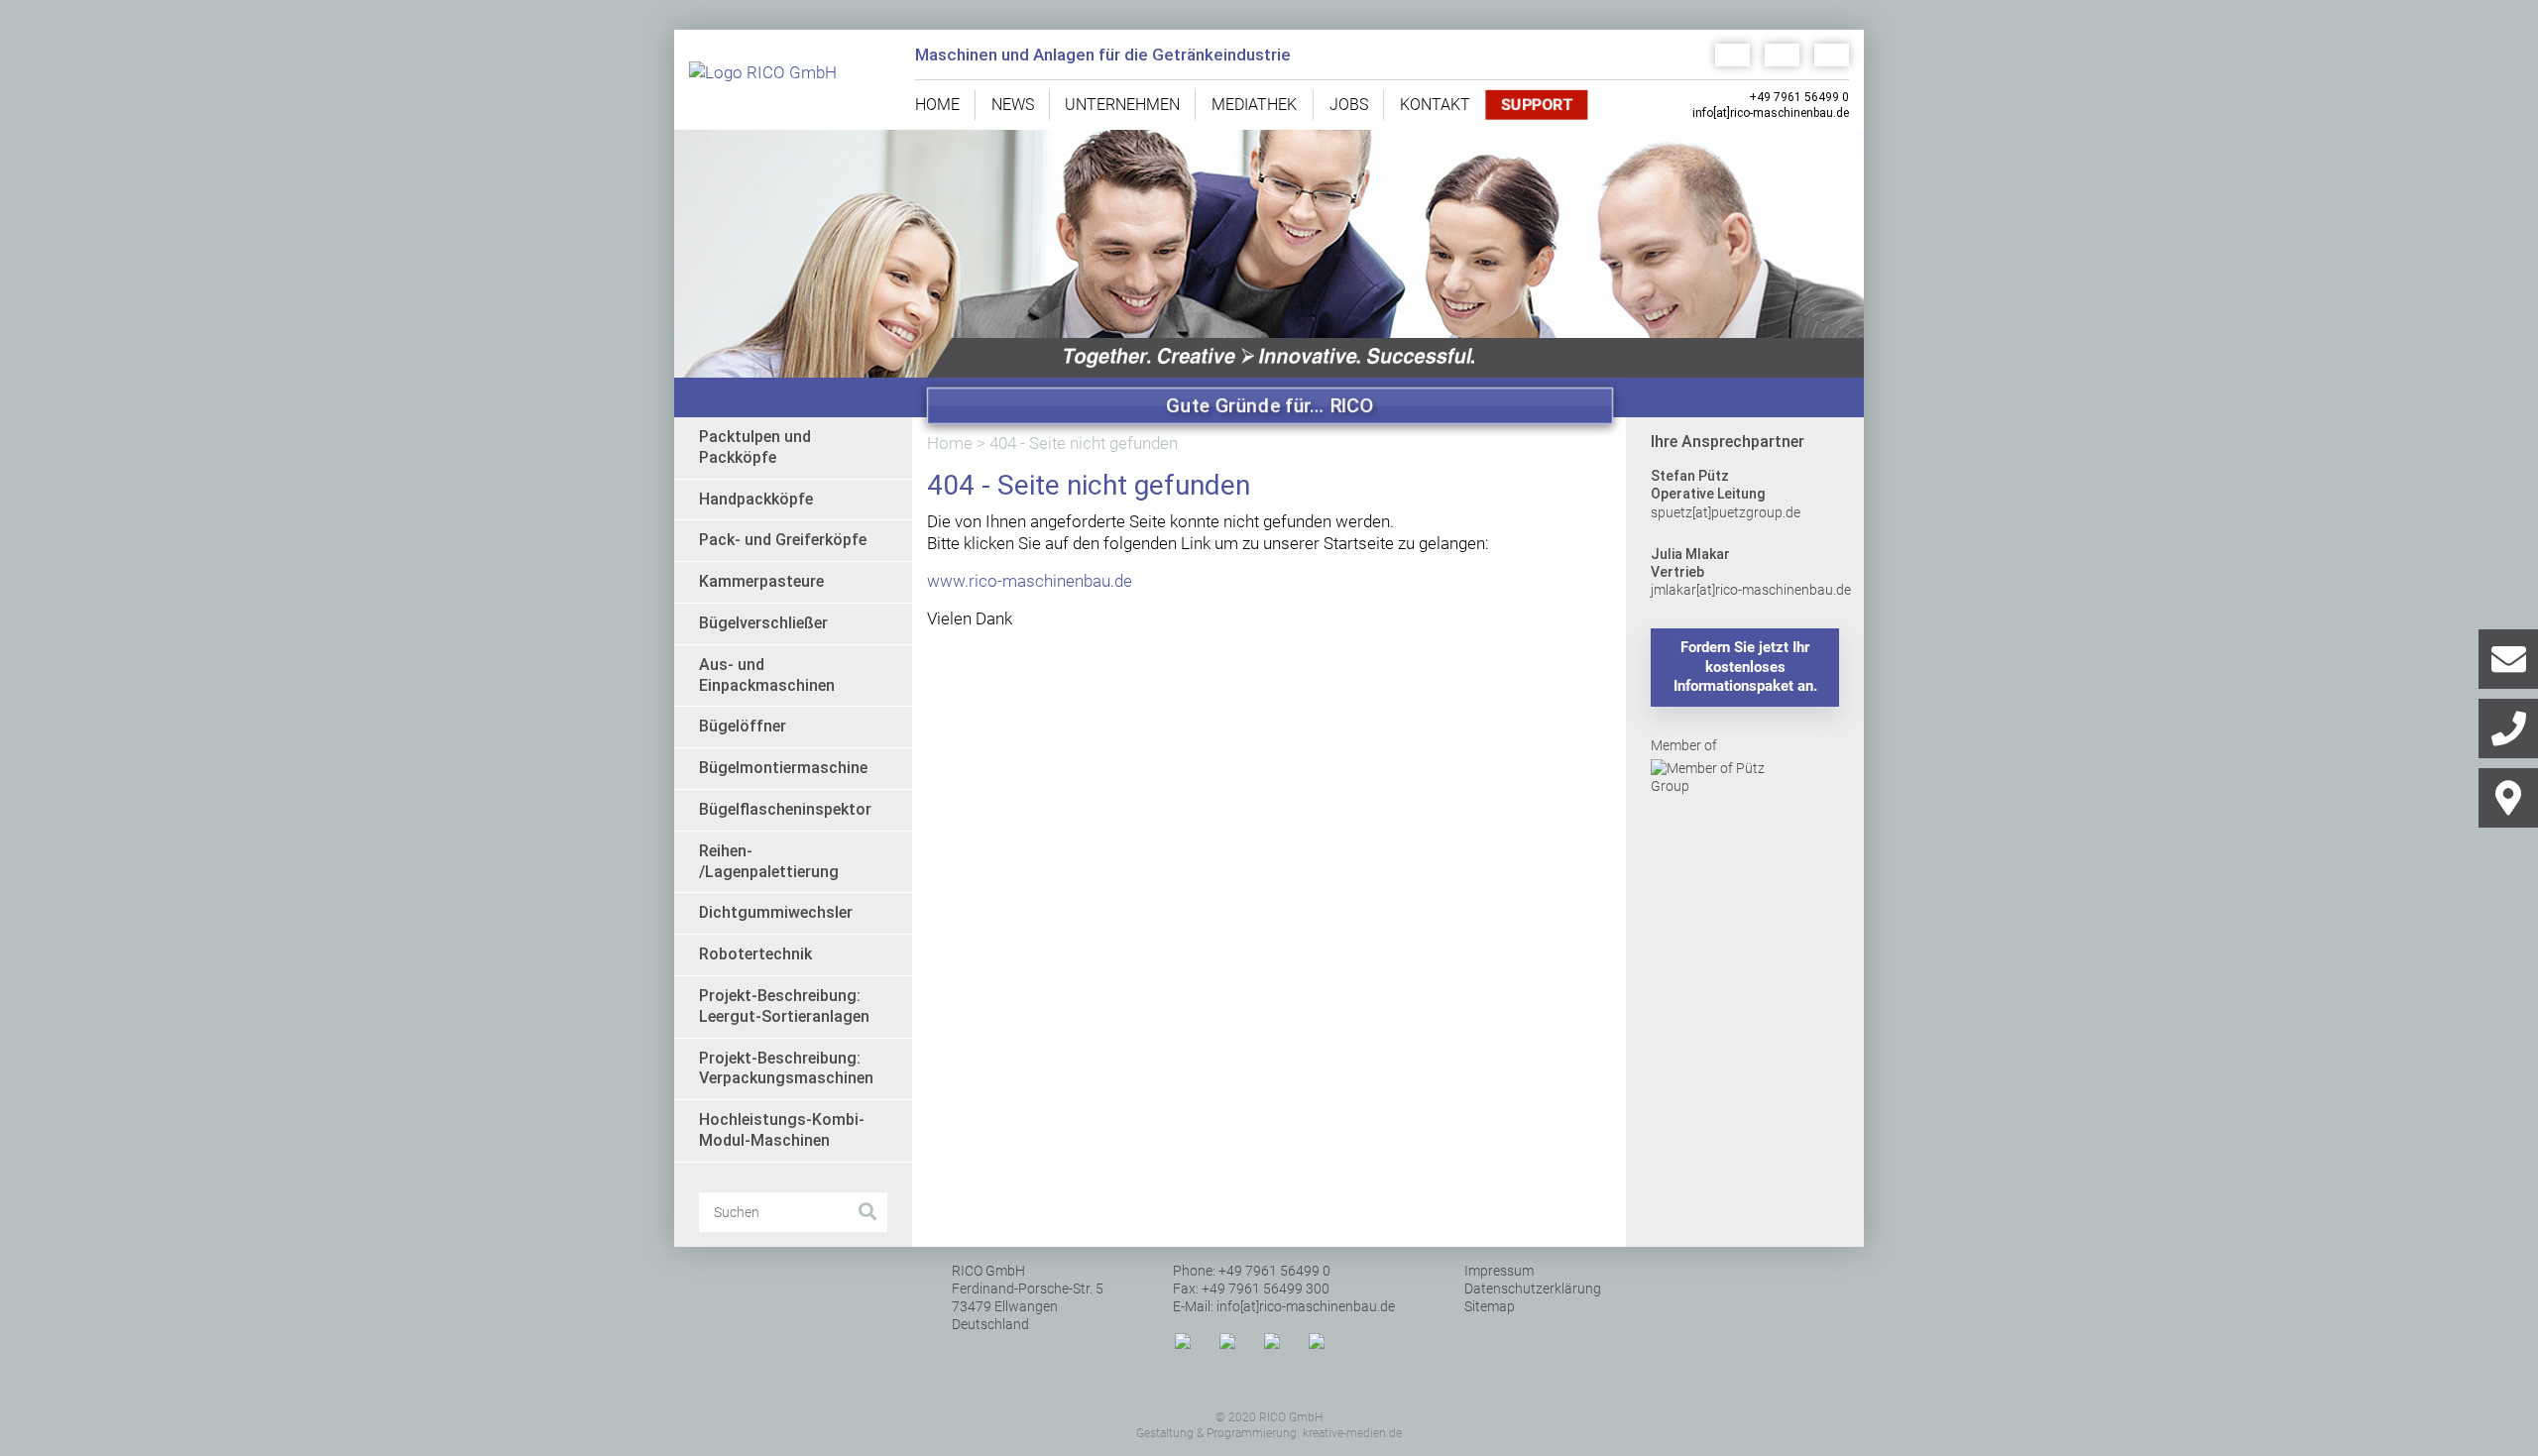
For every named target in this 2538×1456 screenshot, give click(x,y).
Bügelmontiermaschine (783, 768)
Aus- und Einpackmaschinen (767, 675)
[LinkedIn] (1190, 1348)
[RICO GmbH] (787, 80)
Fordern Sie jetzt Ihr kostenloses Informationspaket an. (1745, 667)
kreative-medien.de (1352, 1433)
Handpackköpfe (756, 499)
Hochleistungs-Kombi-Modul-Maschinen (782, 1130)
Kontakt (1435, 105)
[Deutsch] (1725, 55)
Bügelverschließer (763, 623)
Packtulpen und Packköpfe (755, 447)
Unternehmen (1122, 105)
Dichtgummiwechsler (776, 912)
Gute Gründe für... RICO (1270, 405)
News (1013, 105)
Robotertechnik (755, 954)
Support (1537, 105)
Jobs (1349, 105)
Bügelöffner (743, 726)
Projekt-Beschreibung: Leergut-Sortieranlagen (784, 1006)
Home (937, 105)
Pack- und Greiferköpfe (783, 540)
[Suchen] (867, 1212)
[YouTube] (1279, 1348)
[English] (1775, 55)
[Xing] (1324, 1348)
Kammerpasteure (761, 581)
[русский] (1824, 55)
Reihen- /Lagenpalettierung (769, 861)
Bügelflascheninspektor (785, 809)
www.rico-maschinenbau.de (1030, 581)
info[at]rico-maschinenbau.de (1771, 113)
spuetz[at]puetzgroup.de (1726, 512)
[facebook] (1235, 1348)
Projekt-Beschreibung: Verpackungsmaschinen (786, 1068)
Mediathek (1254, 105)
